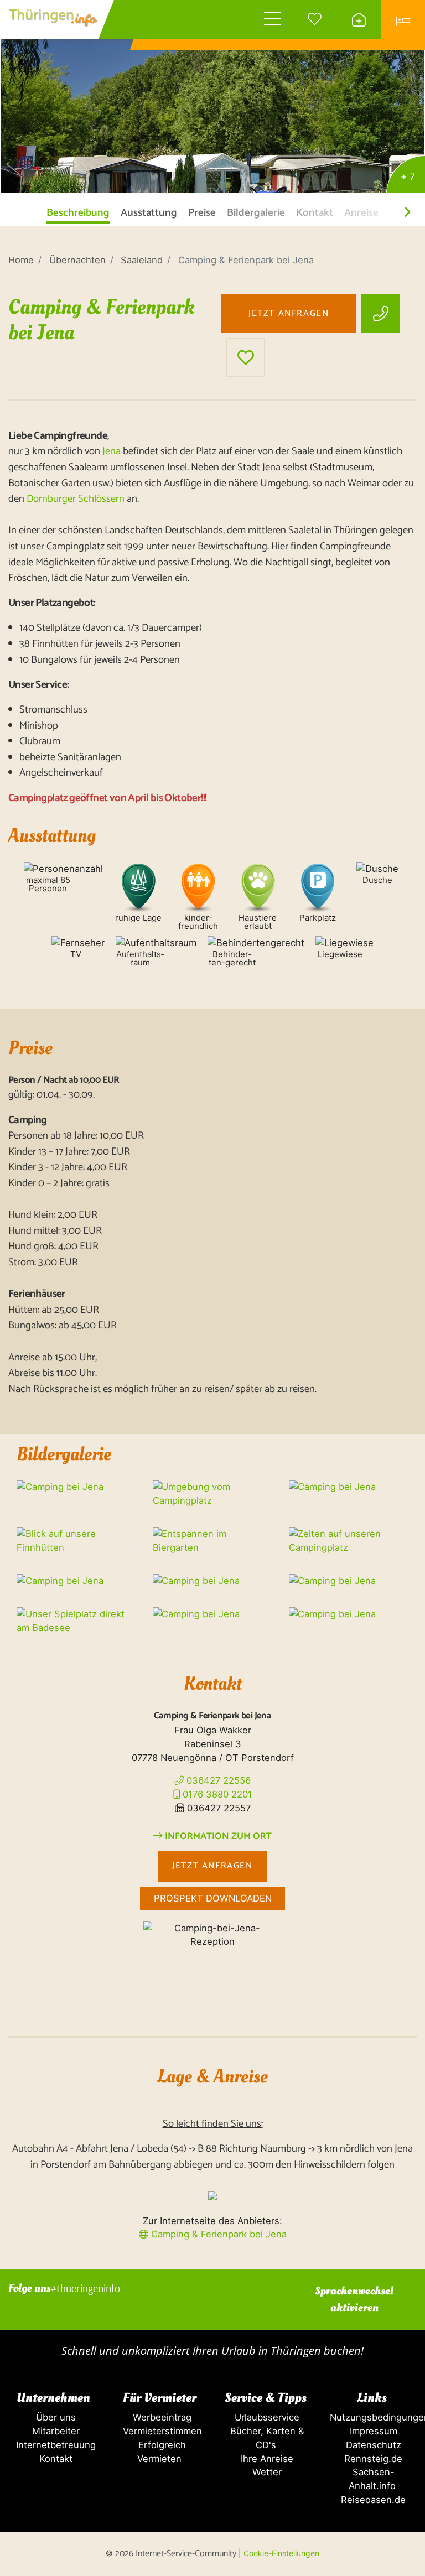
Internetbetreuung (53, 2445)
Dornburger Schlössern (76, 499)
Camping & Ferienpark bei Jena (217, 2234)
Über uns (53, 2417)
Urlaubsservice (266, 2417)
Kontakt (53, 2459)
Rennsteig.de (372, 2459)
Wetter (266, 2472)
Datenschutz (372, 2445)
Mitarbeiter (53, 2431)
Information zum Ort (217, 1837)
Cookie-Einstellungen (281, 2553)
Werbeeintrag (159, 2417)
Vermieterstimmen (160, 2431)
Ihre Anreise (266, 2459)
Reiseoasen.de (372, 2500)
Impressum (372, 2431)
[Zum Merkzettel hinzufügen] (246, 357)
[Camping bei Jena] (212, 97)
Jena (112, 451)
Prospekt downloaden (213, 1898)
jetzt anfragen (289, 313)
